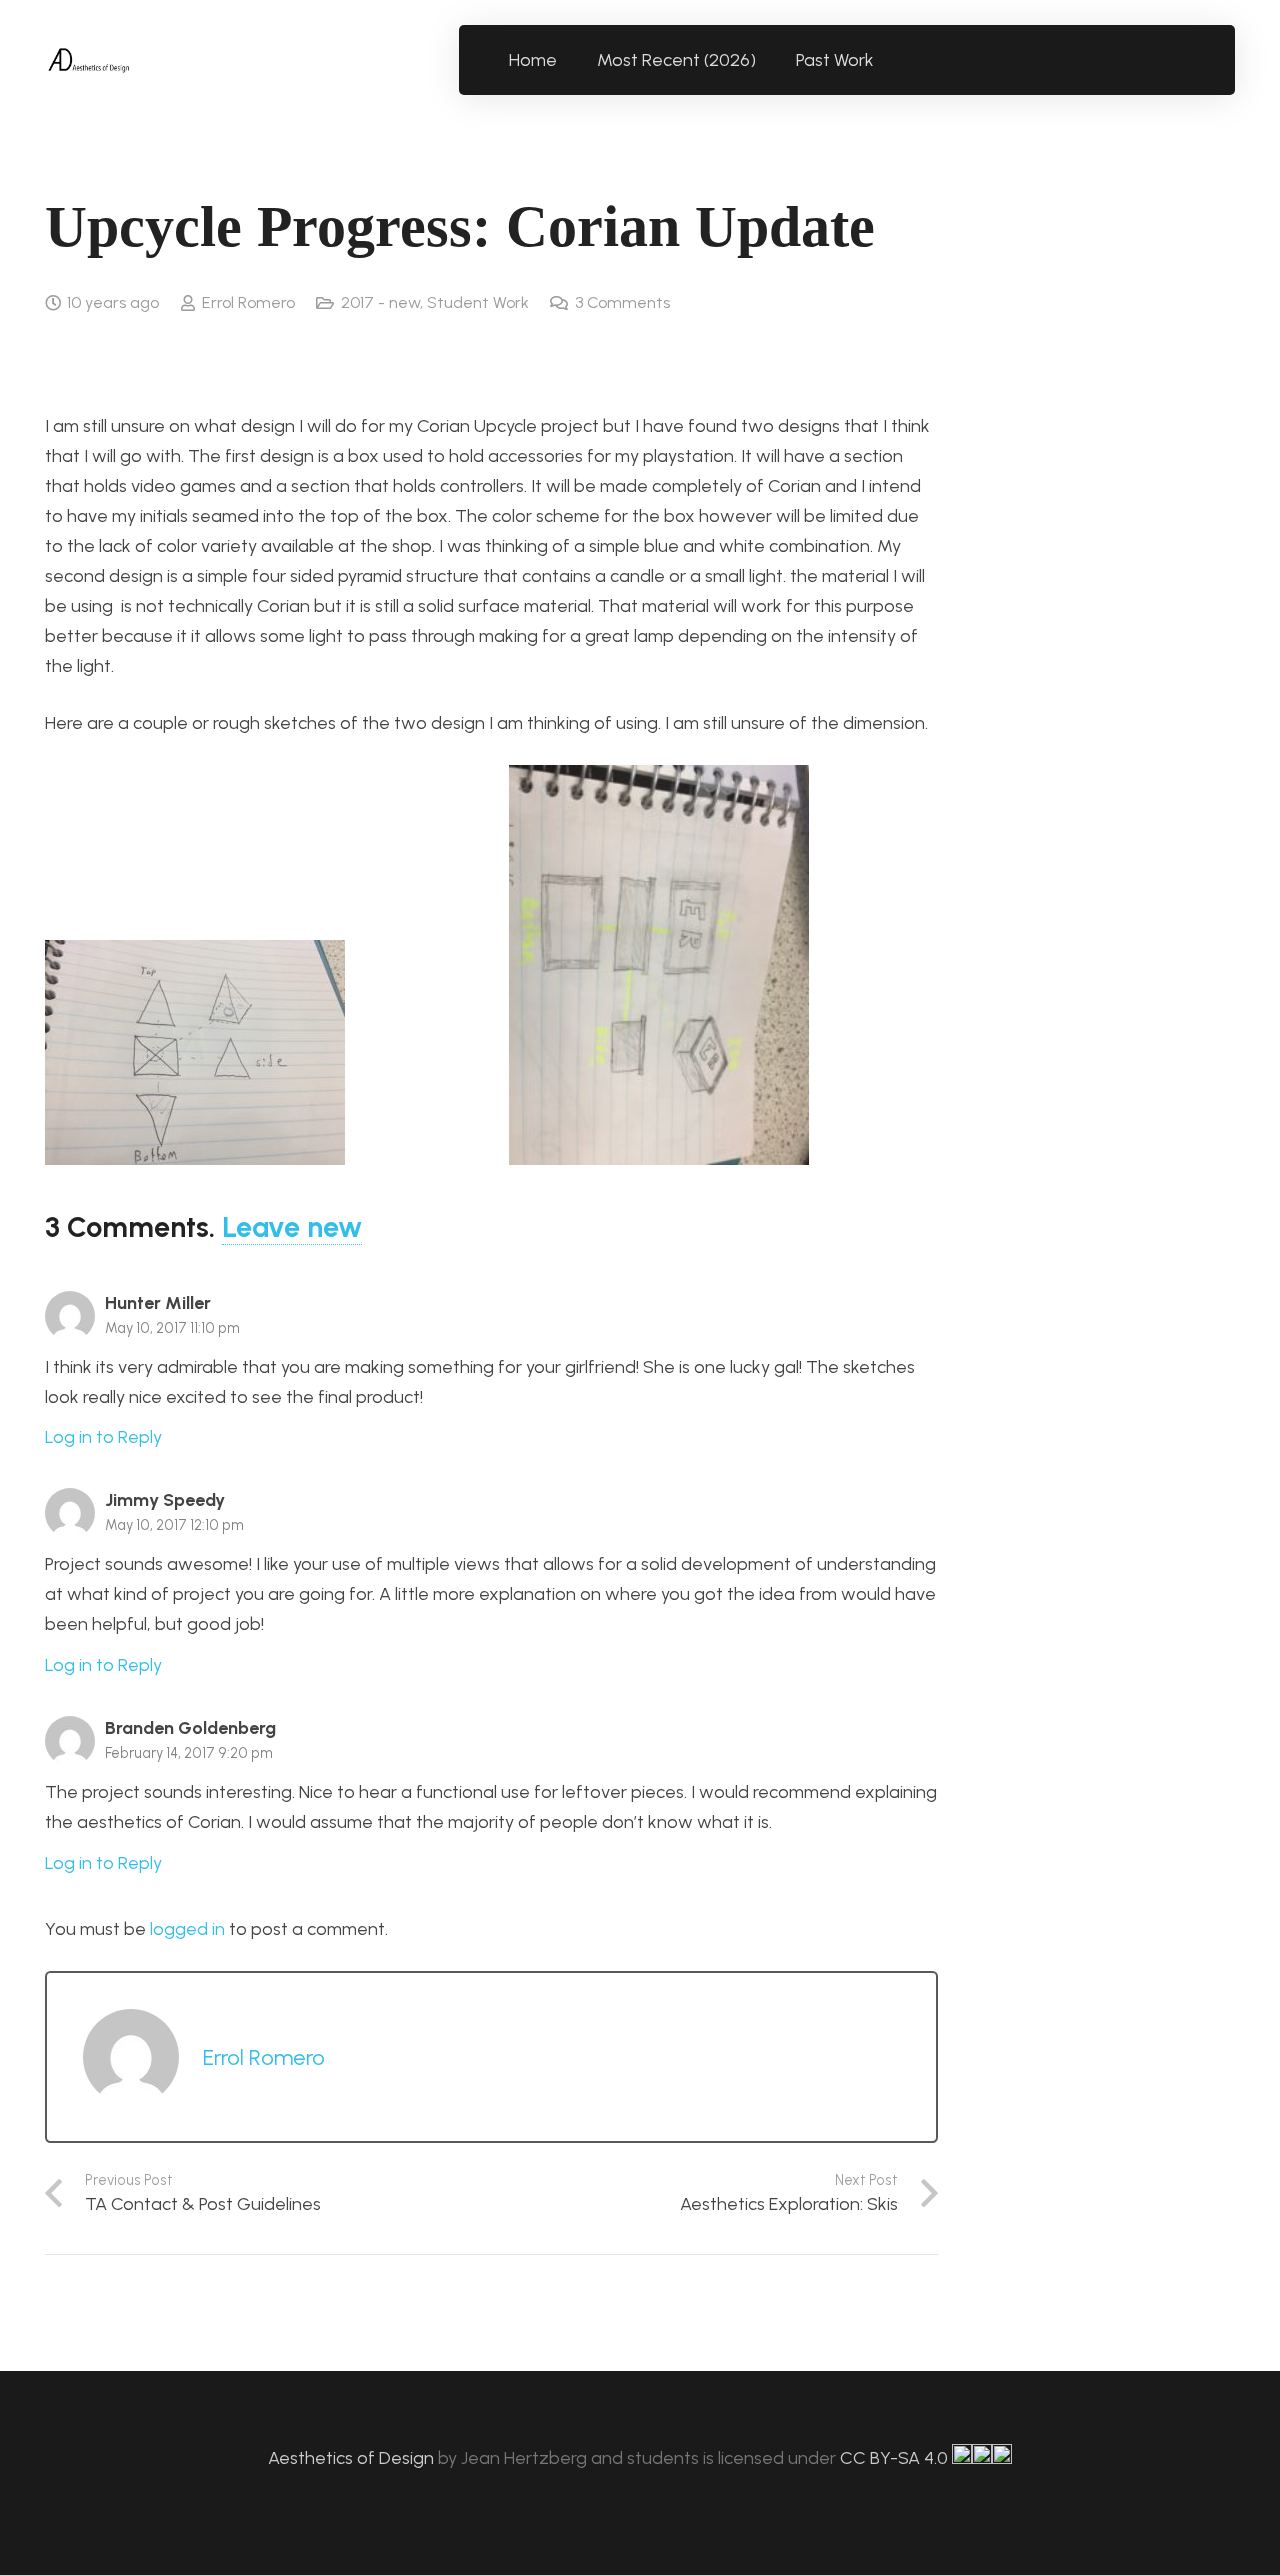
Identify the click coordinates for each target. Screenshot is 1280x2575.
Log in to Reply (103, 1437)
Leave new (292, 1227)
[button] (885, 60)
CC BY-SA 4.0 (896, 2458)
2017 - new (380, 302)
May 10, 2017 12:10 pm (174, 1525)
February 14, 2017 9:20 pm (189, 1753)
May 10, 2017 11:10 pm (172, 1328)
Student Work (478, 302)
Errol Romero (248, 302)
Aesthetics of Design (353, 2458)
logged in (187, 1929)
